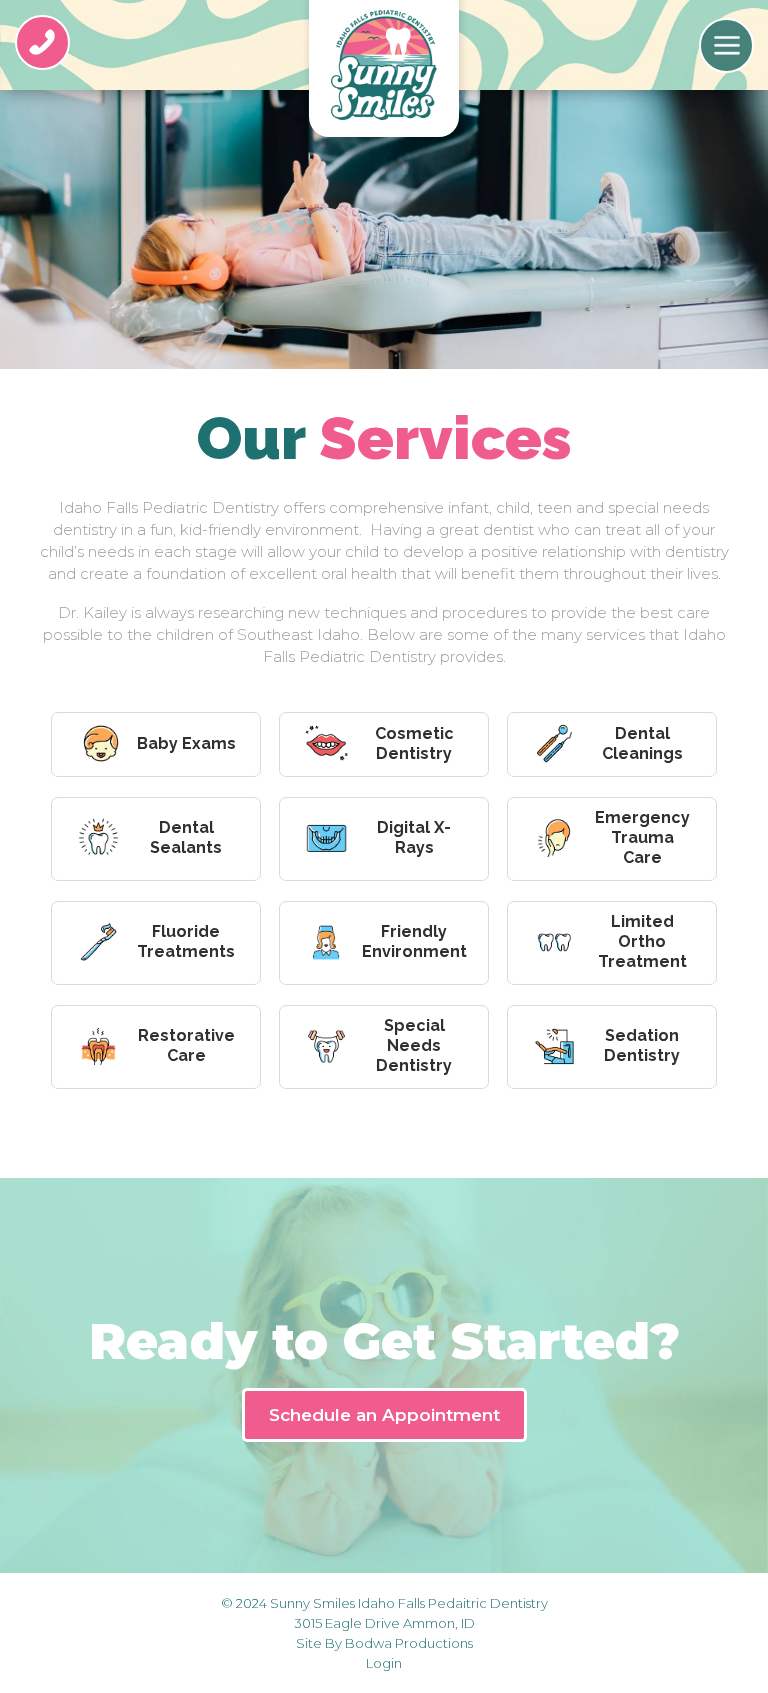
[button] (726, 45)
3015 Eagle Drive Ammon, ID (384, 1623)
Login (384, 1663)
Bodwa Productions (409, 1643)
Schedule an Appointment (384, 1415)
